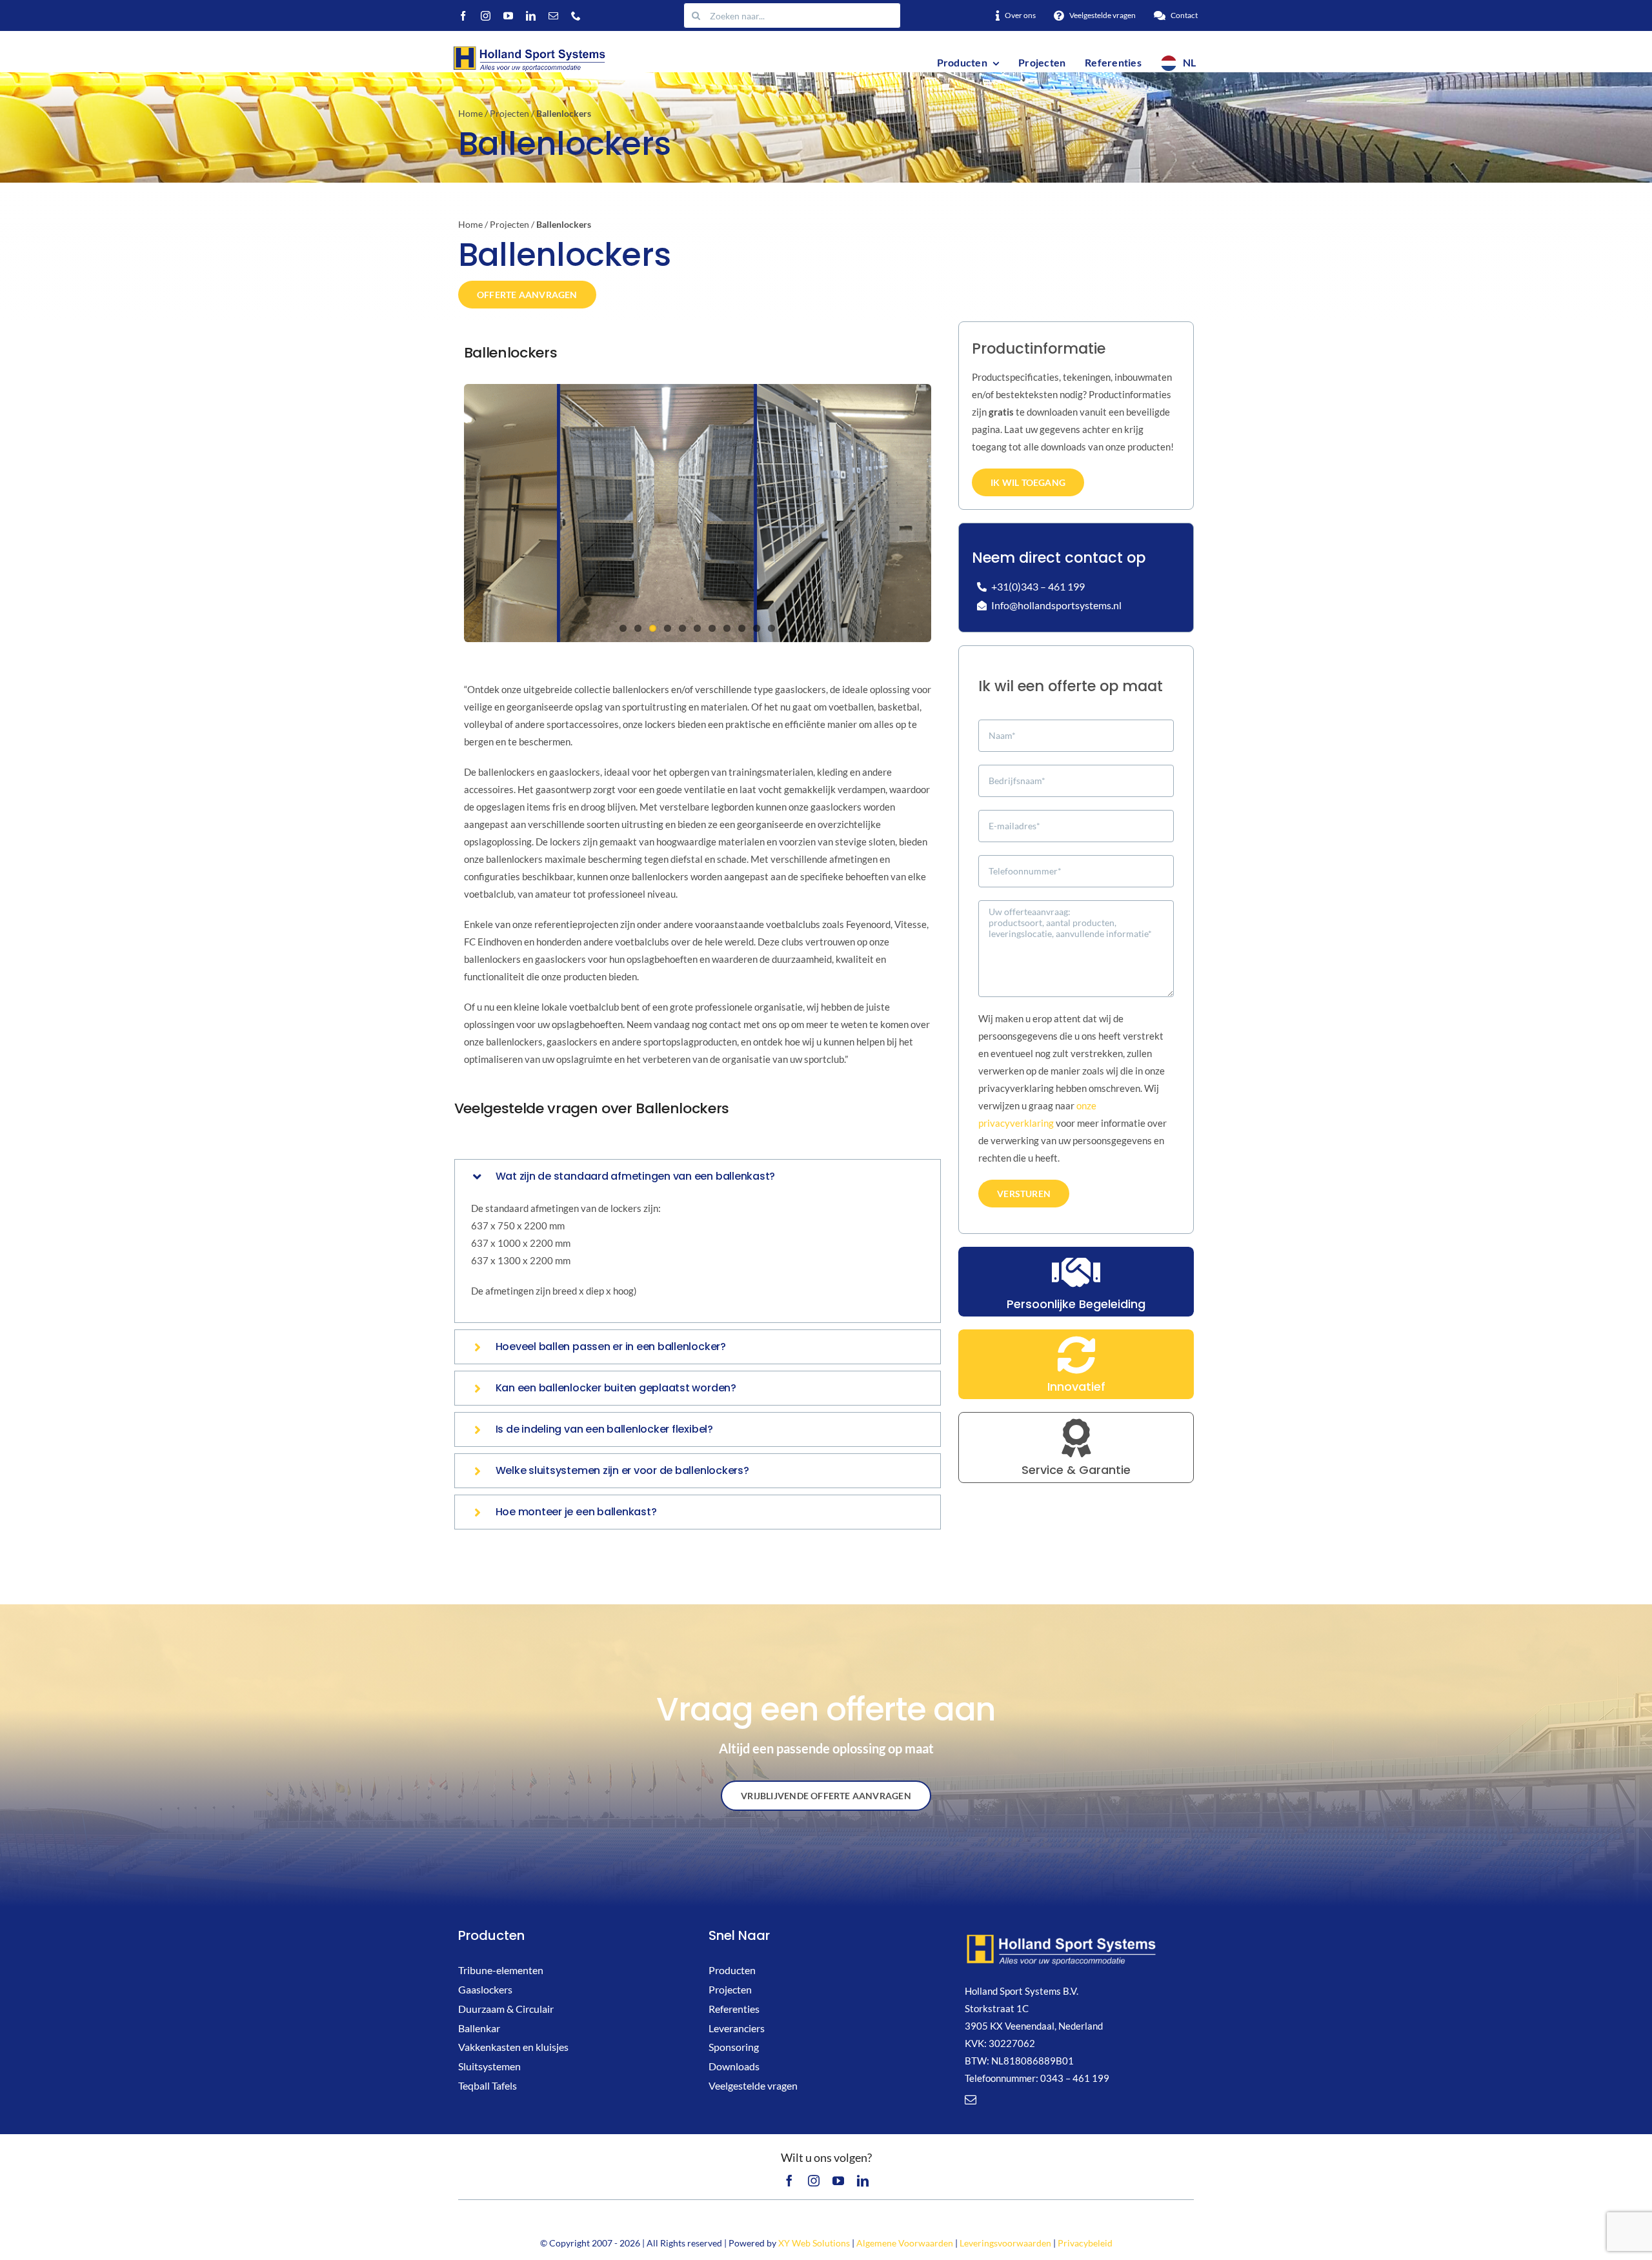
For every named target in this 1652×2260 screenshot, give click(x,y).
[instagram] (486, 16)
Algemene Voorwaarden (905, 2243)
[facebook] (463, 16)
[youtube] (508, 16)
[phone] (576, 16)
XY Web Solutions (814, 2243)
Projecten (509, 113)
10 (757, 628)
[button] (698, 1176)
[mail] (553, 16)
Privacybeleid (1085, 2243)
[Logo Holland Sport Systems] (529, 48)
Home (470, 113)
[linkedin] (531, 16)
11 (771, 628)
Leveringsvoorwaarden (1005, 2243)
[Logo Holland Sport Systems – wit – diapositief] (1062, 1937)
